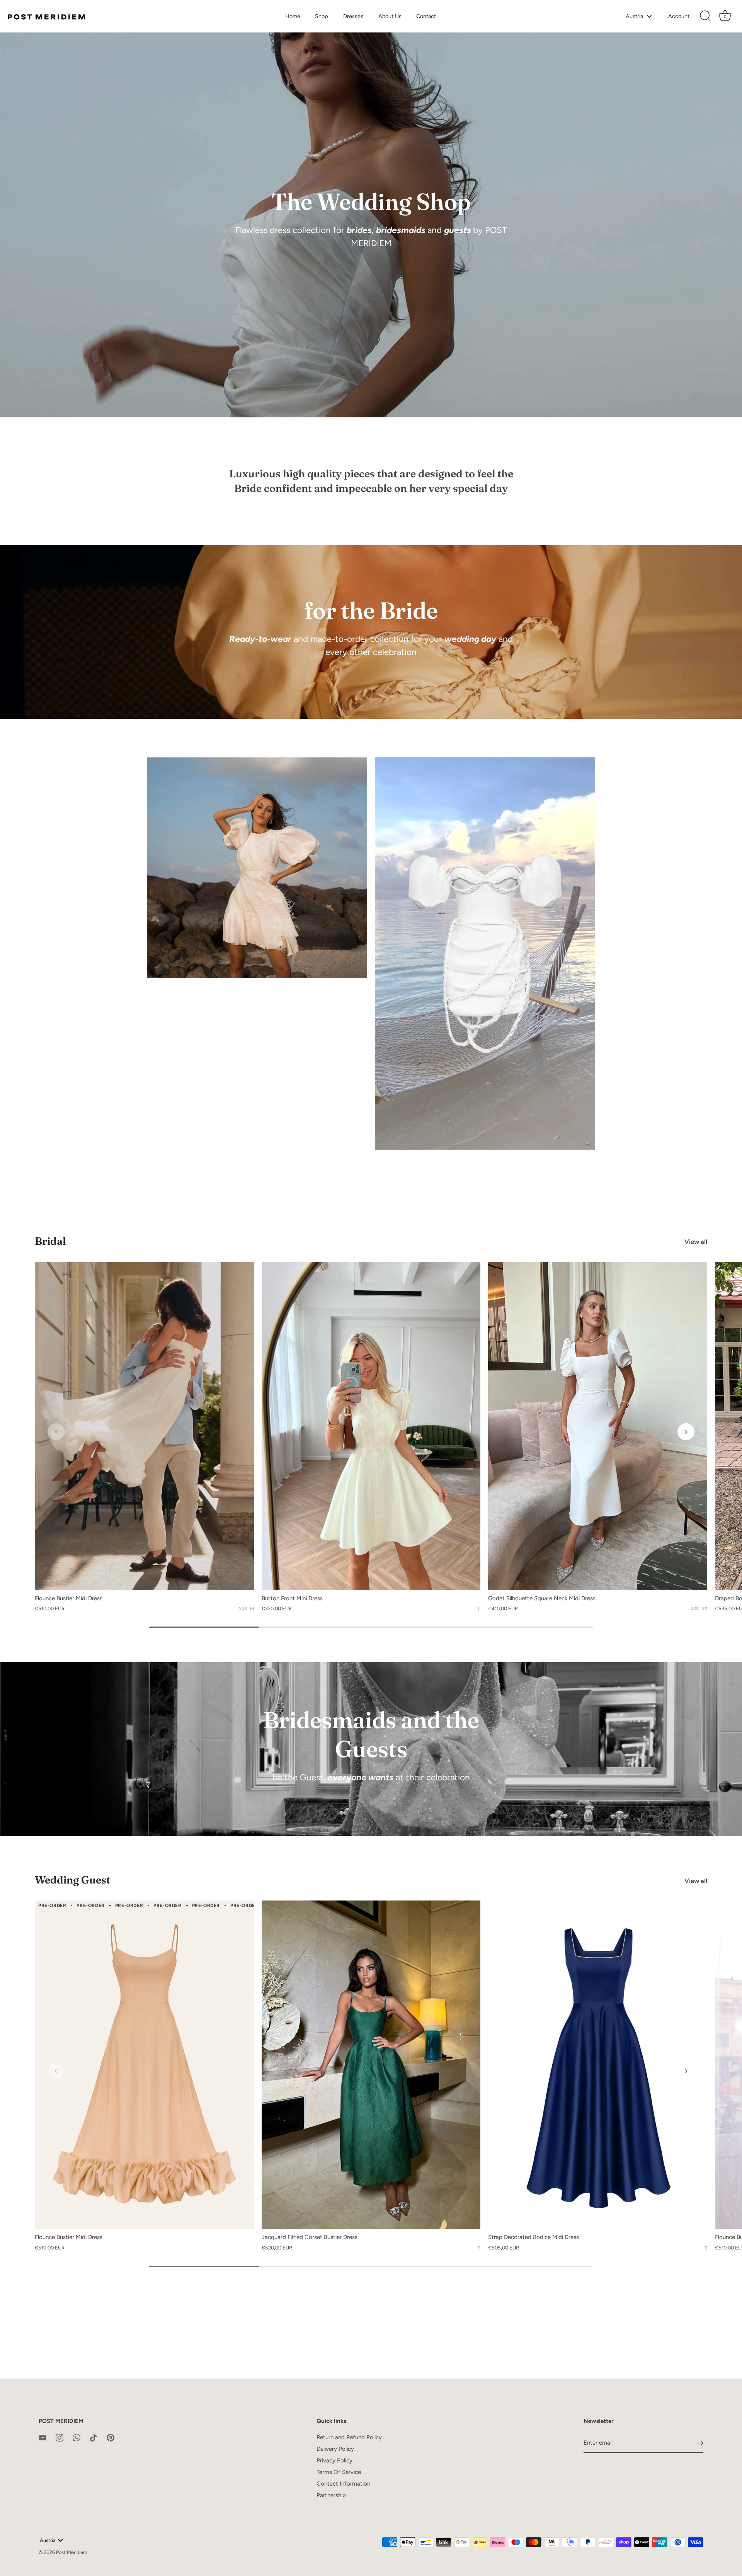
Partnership (331, 2495)
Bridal (50, 1241)
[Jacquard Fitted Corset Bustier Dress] (371, 2065)
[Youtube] (43, 2437)
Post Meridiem (72, 2552)
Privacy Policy (334, 2460)
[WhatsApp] (77, 2437)
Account (679, 16)
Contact (426, 16)
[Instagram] (60, 2437)
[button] (56, 1432)
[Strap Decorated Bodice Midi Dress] (598, 2065)
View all (696, 1242)
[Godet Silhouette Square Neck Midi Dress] (598, 1426)
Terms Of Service (339, 2472)
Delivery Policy (335, 2449)
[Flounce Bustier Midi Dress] (144, 1426)
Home (293, 16)
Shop (322, 16)
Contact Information (343, 2484)
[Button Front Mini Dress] (371, 1426)
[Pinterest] (111, 2437)
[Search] (705, 16)
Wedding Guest (72, 1880)
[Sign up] (699, 2443)
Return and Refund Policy (349, 2437)
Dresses (353, 16)
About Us (390, 16)
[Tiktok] (94, 2437)
